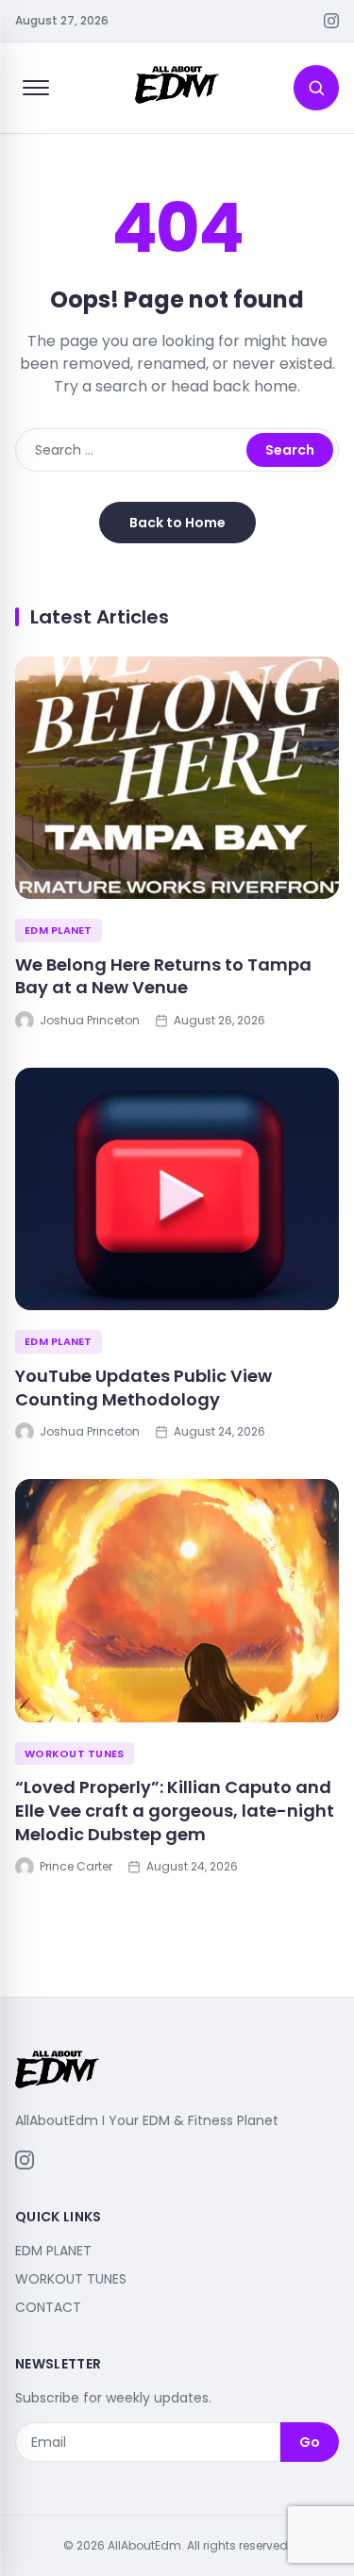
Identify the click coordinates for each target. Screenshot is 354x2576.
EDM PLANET (59, 930)
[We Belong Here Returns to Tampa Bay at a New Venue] (177, 778)
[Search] (316, 88)
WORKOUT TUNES (75, 1753)
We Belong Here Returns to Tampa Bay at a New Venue (163, 976)
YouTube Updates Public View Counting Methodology (143, 1388)
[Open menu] (36, 88)
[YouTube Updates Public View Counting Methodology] (177, 1189)
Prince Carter (76, 1867)
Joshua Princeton (90, 1021)
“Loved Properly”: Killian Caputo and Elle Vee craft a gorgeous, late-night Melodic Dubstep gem (175, 1811)
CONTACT (48, 2307)
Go (310, 2442)
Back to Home (177, 523)
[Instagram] (331, 21)
